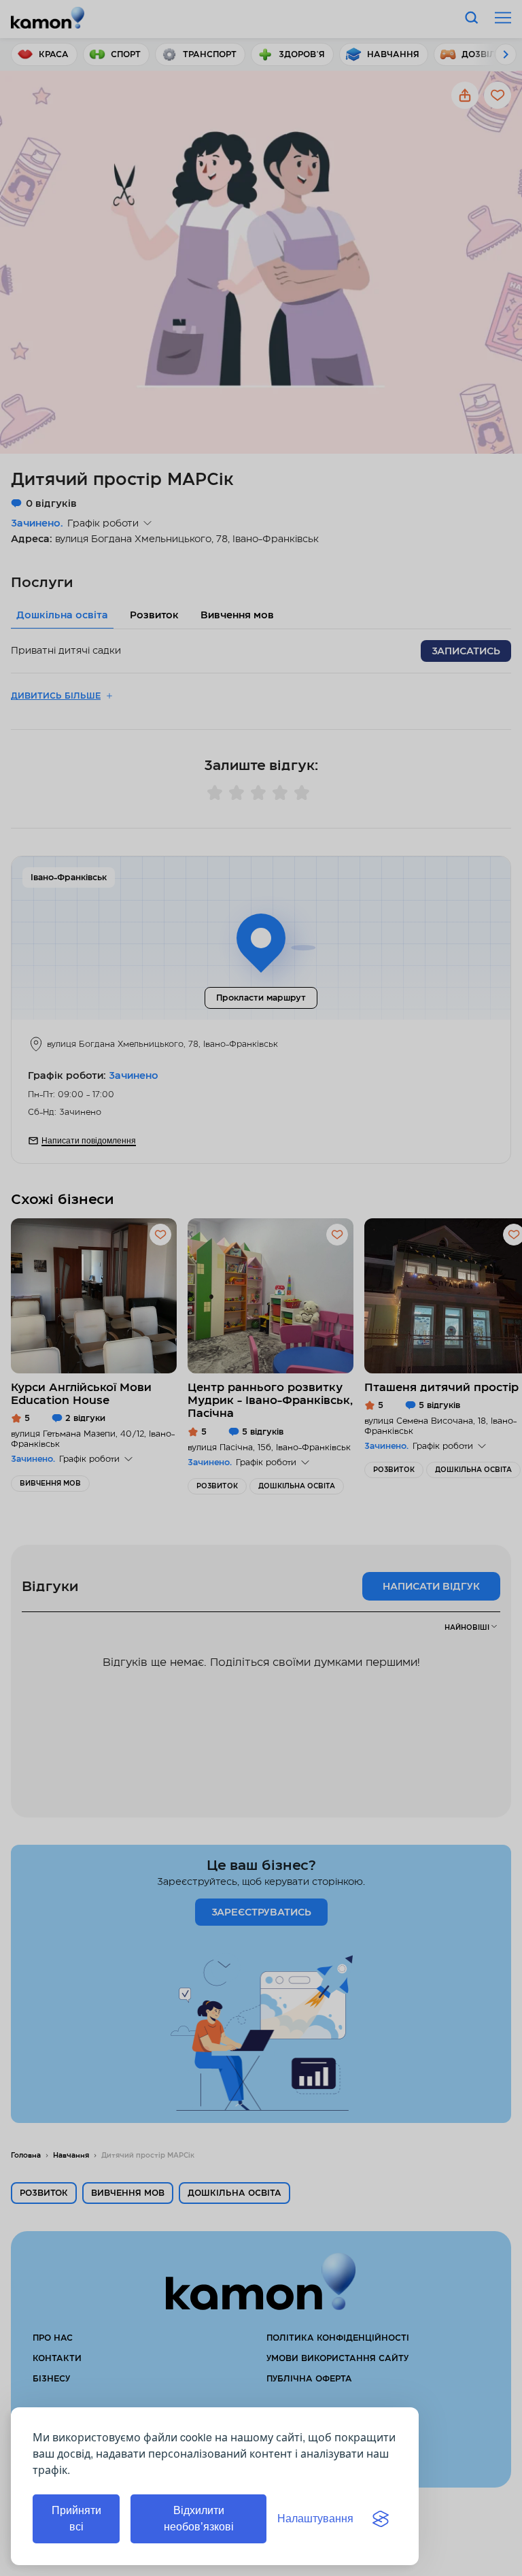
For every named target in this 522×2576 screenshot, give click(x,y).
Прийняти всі (76, 2519)
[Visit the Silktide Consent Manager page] (381, 2519)
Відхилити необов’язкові (199, 2519)
